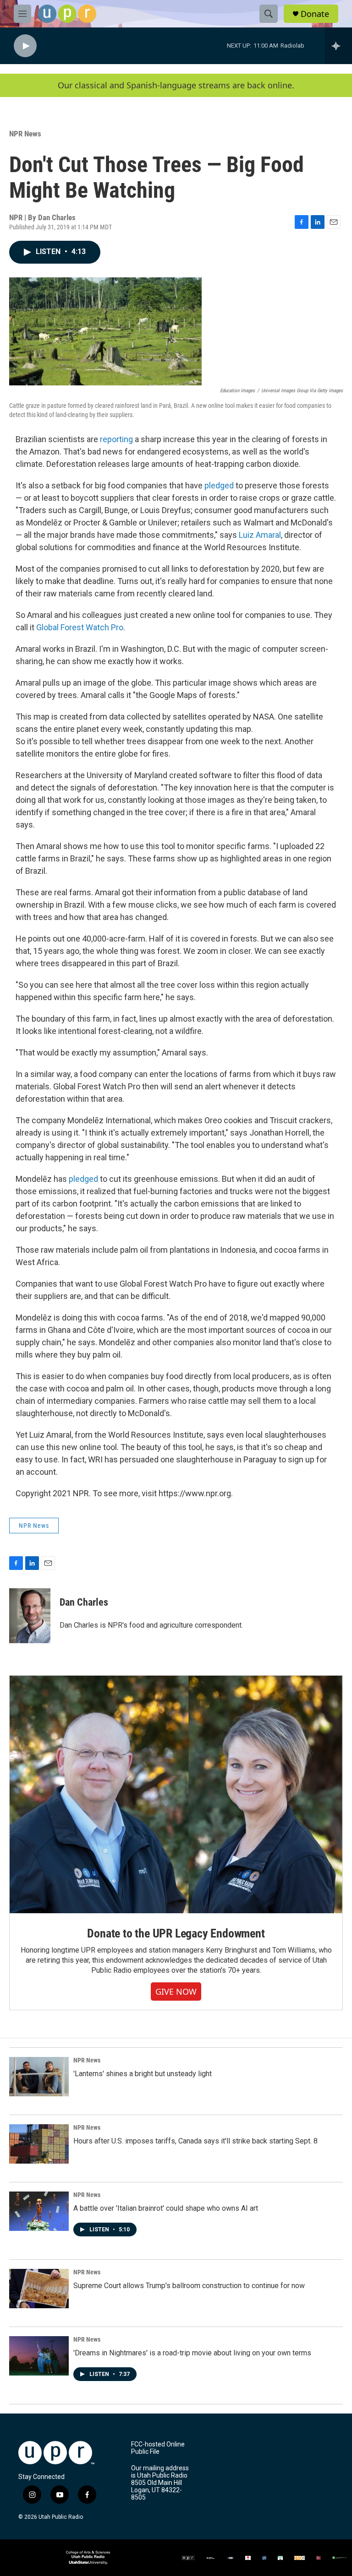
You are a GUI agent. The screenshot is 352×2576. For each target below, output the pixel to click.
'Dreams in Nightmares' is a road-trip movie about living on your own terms (192, 2353)
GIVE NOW (176, 1992)
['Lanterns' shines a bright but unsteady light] (39, 2077)
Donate (315, 14)
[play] (25, 46)
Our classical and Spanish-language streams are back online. (176, 85)
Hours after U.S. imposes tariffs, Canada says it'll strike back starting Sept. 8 (195, 2141)
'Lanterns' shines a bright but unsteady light (143, 2074)
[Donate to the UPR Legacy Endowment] (176, 1794)
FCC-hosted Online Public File (158, 2448)
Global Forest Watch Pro (80, 627)
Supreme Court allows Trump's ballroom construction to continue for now (189, 2286)
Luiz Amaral (260, 535)
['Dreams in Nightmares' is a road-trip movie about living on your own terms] (39, 2356)
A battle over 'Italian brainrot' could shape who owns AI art (166, 2208)
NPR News (25, 134)
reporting (116, 439)
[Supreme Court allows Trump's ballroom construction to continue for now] (39, 2289)
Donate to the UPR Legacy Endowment (176, 1933)
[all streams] (338, 46)
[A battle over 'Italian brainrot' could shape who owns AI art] (39, 2211)
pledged (219, 485)
